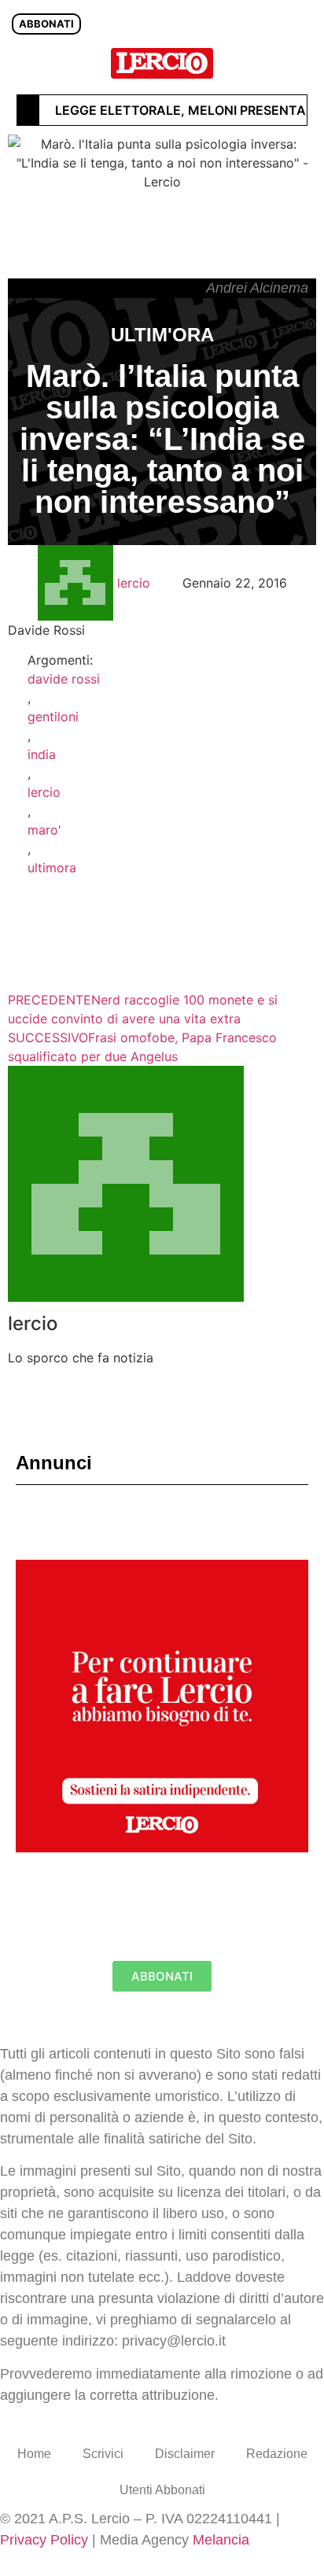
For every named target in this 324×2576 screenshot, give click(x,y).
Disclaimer (185, 2454)
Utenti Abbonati (162, 2490)
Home (34, 2454)
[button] (303, 63)
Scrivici (103, 2454)
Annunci (54, 1463)
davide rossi (64, 679)
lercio (44, 792)
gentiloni (53, 717)
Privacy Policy (44, 2540)
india (42, 754)
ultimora (52, 868)
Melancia (221, 2540)
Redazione (277, 2454)
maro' (44, 830)
